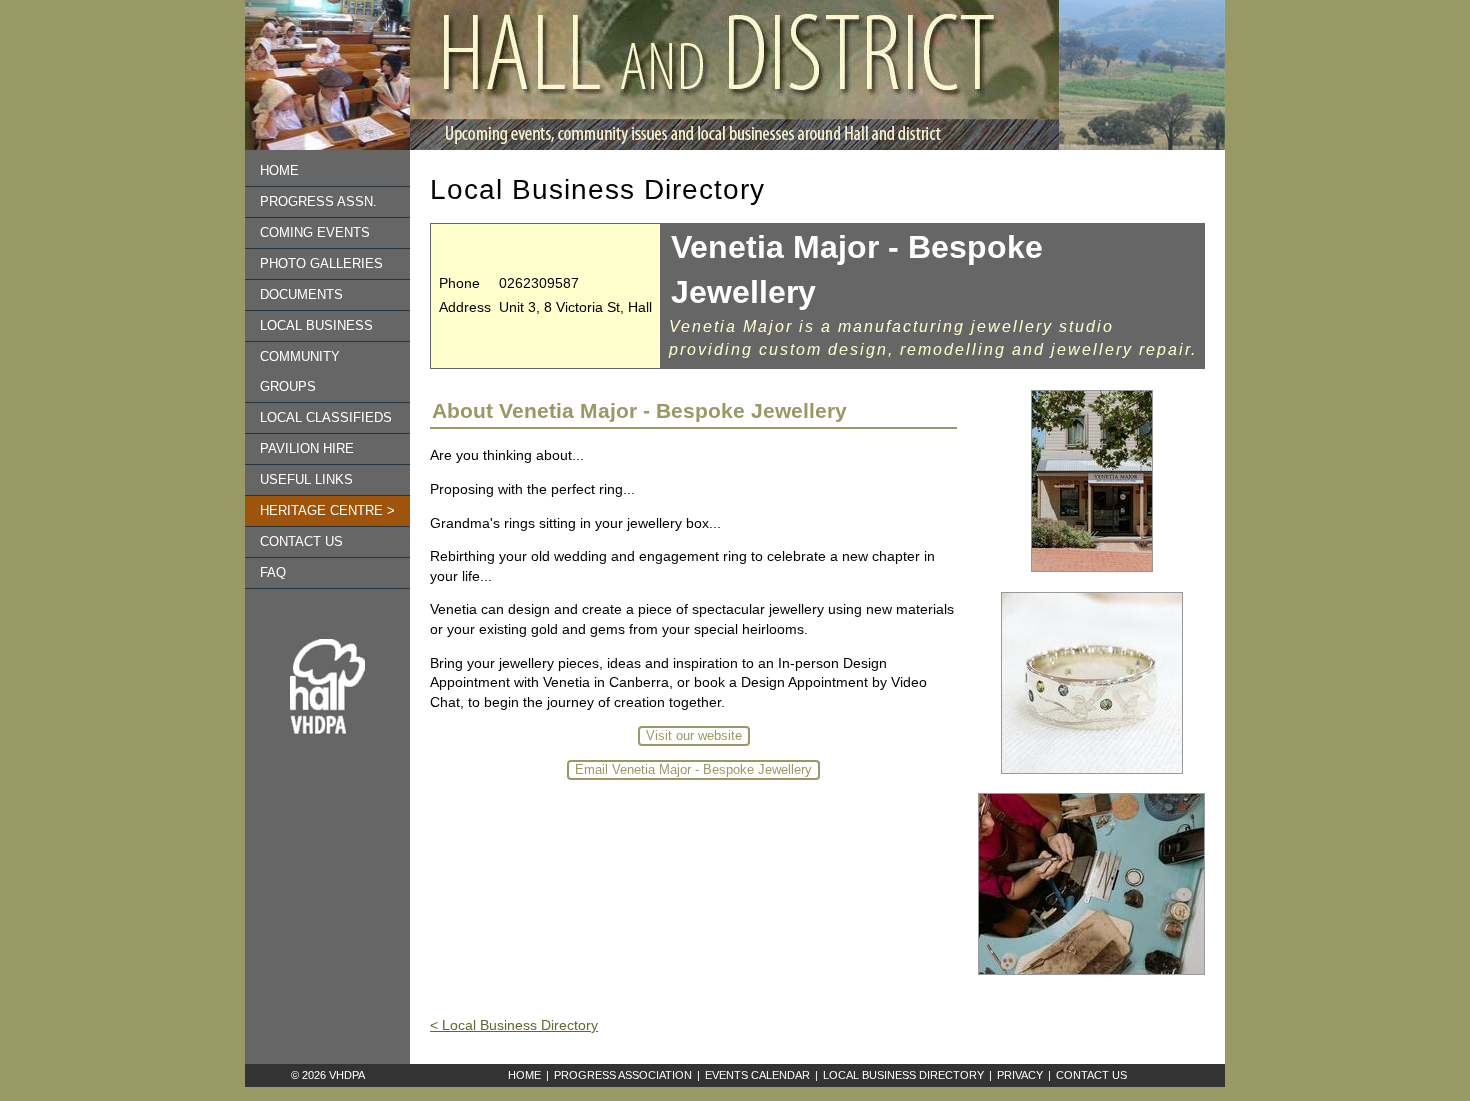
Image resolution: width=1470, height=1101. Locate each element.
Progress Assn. (318, 202)
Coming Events (315, 233)
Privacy (1020, 1075)
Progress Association (623, 1075)
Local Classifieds (326, 418)
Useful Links (306, 480)
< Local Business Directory (514, 1025)
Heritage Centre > (327, 511)
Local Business (316, 326)
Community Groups (300, 372)
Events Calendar (757, 1075)
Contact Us (1091, 1075)
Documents (301, 295)
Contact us (301, 542)
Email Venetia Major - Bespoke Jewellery (693, 770)
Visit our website (694, 736)
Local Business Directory (903, 1075)
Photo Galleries (321, 264)
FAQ (273, 573)
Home (279, 171)
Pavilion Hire (307, 449)
